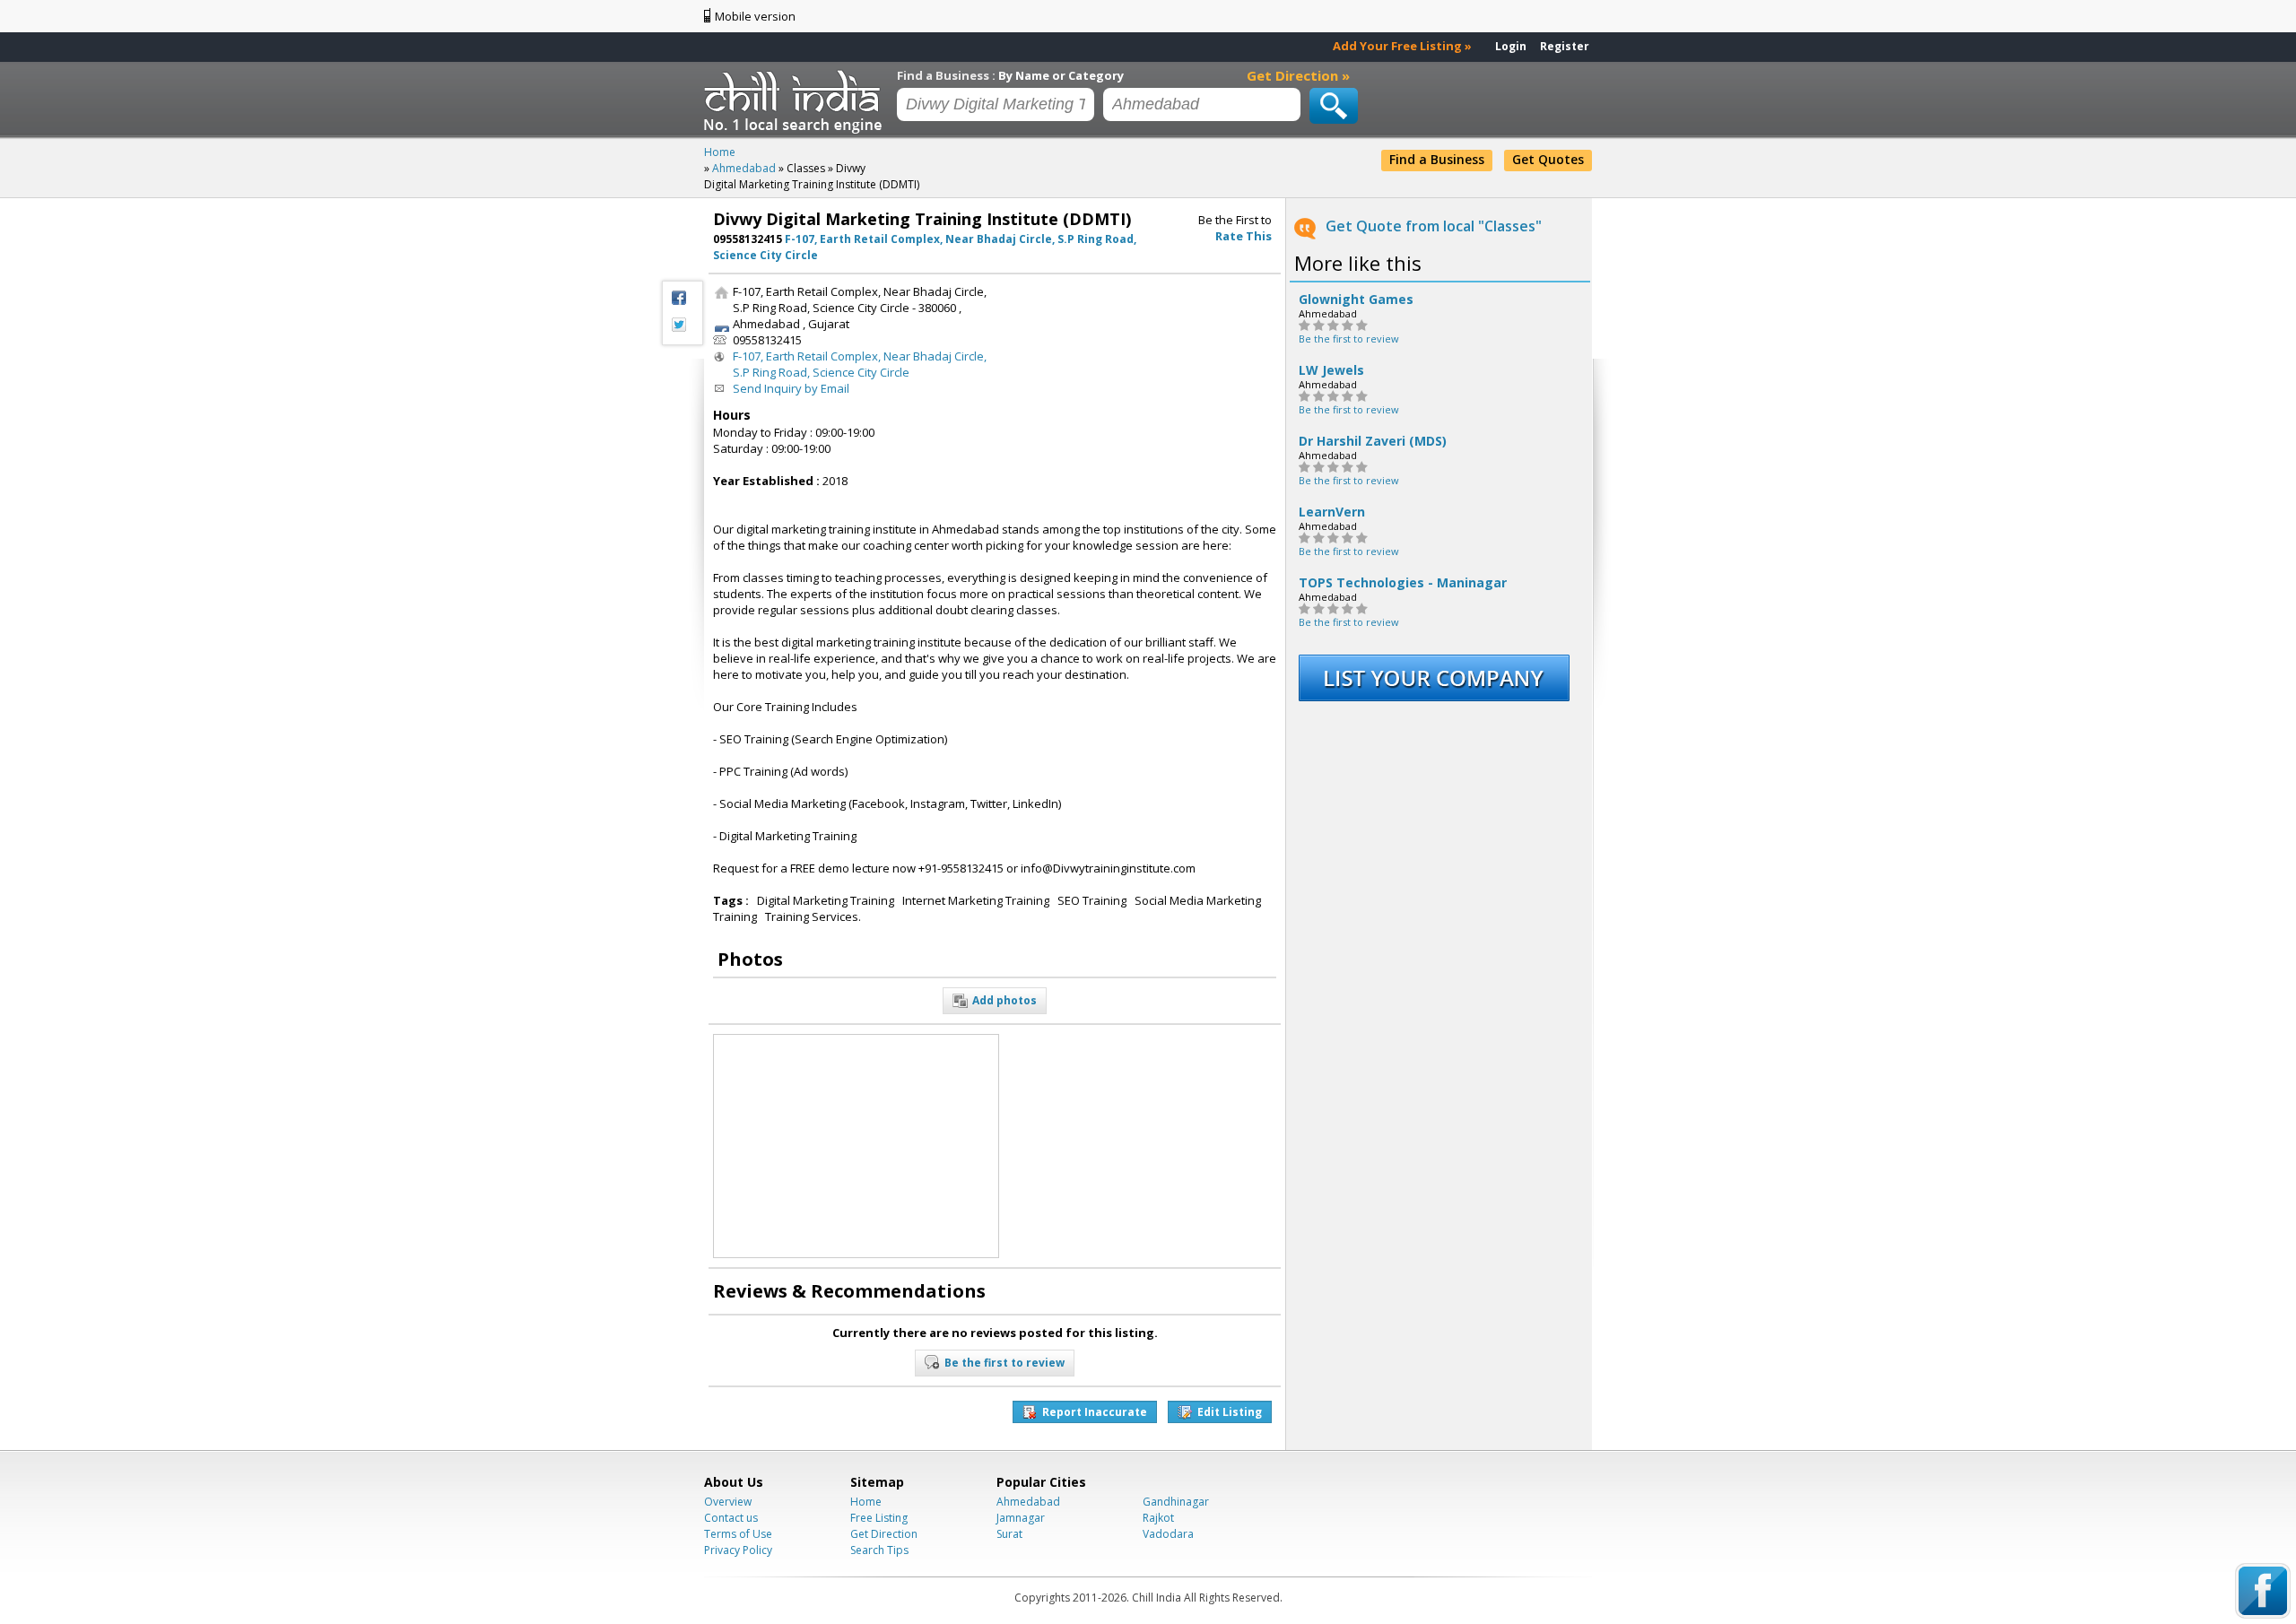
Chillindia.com (796, 101)
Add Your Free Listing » (1402, 46)
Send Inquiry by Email (791, 388)
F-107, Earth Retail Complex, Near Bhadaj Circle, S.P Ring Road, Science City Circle (860, 364)
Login (1511, 46)
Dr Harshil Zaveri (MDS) (1373, 441)
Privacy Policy (738, 1550)
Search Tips (879, 1550)
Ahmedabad (1028, 1502)
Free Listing (879, 1518)
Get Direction (884, 1534)
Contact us (731, 1518)
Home (866, 1502)
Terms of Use (738, 1534)
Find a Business (1437, 159)
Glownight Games (1356, 300)
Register (1565, 46)
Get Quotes (1548, 159)
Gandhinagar (1176, 1502)
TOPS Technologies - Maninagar (1403, 583)
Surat (1009, 1534)
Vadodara (1168, 1534)
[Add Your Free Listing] (1434, 697)
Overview (728, 1502)
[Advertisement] (1142, 395)
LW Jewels (1331, 370)
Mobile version (755, 16)
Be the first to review (1349, 339)
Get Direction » (1298, 75)
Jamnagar (1021, 1518)
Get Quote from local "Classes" (1434, 226)
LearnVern (1332, 512)
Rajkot (1158, 1518)
